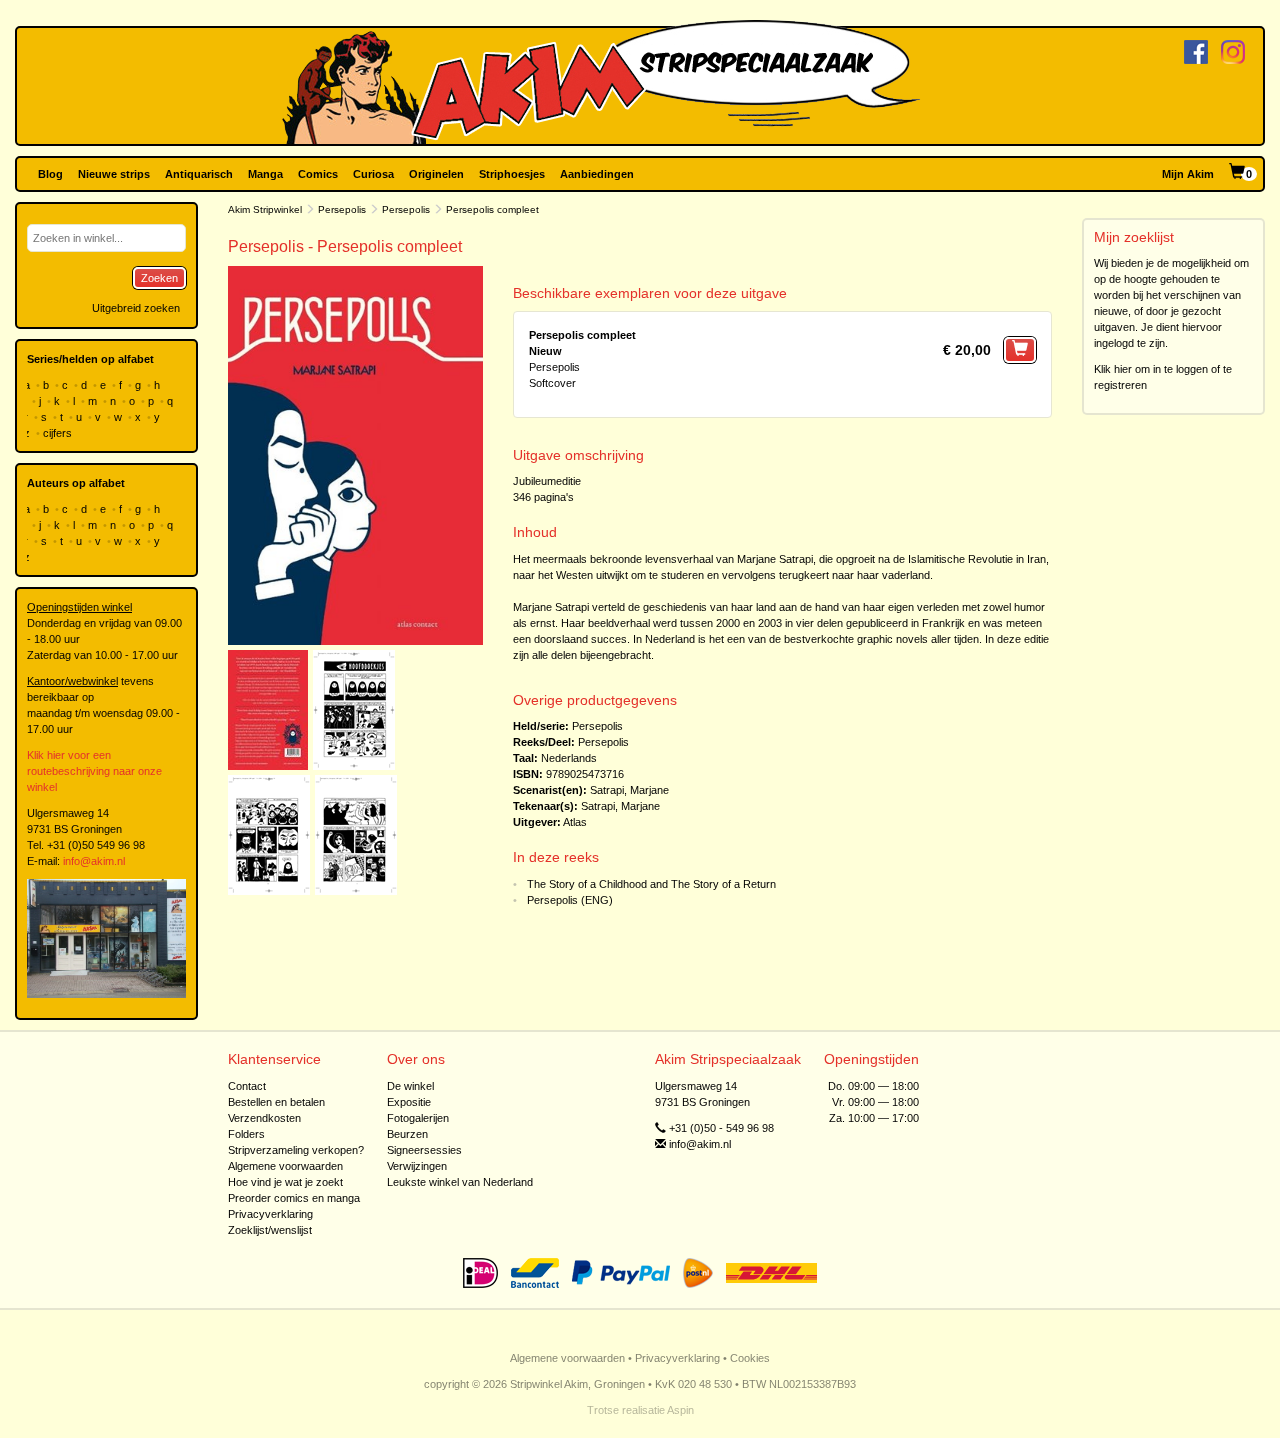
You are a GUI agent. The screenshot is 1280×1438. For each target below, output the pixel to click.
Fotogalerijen (418, 1118)
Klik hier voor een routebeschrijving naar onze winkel (94, 771)
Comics (318, 174)
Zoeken (159, 278)
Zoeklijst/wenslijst (270, 1230)
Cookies (750, 1358)
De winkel (410, 1086)
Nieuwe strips (114, 174)
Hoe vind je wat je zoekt (285, 1182)
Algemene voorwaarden (285, 1166)
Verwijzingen (417, 1166)
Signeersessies (424, 1150)
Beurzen (407, 1134)
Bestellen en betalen (276, 1102)
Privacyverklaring (270, 1214)
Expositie (409, 1102)
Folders (246, 1134)
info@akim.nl (94, 861)
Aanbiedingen (597, 174)
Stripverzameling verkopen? (296, 1150)
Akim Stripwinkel (265, 209)
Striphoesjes (512, 174)
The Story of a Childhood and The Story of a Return (651, 884)
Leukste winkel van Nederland (460, 1182)
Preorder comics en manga (294, 1198)
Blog (50, 174)
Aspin (680, 1410)
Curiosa (373, 174)
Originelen (436, 174)
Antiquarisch (199, 174)
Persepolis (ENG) (570, 900)
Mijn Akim (1188, 174)
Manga (265, 174)
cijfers (59, 433)
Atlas (575, 822)
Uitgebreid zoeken (136, 308)
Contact (247, 1086)
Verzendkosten (264, 1118)
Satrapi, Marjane (629, 790)
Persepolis (342, 209)
